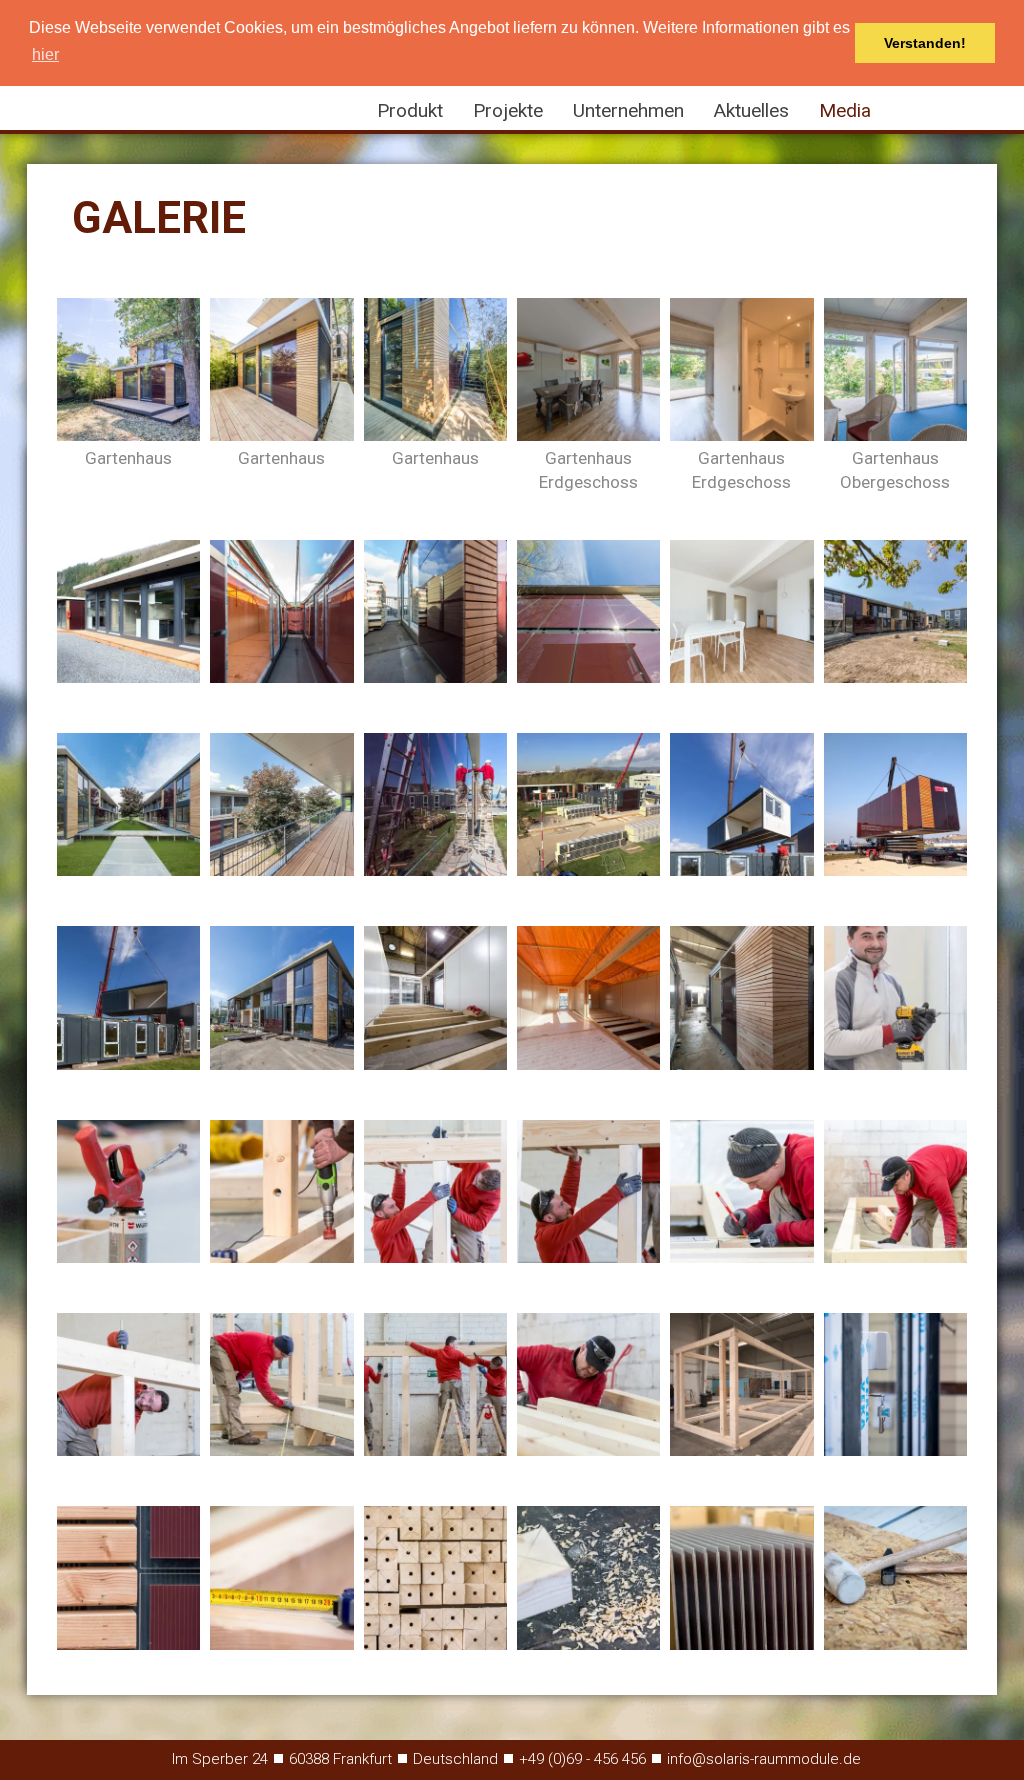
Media (845, 110)
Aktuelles (751, 110)
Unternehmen (628, 110)
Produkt (410, 110)
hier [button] (45, 54)
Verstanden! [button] (925, 43)
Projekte (508, 110)
